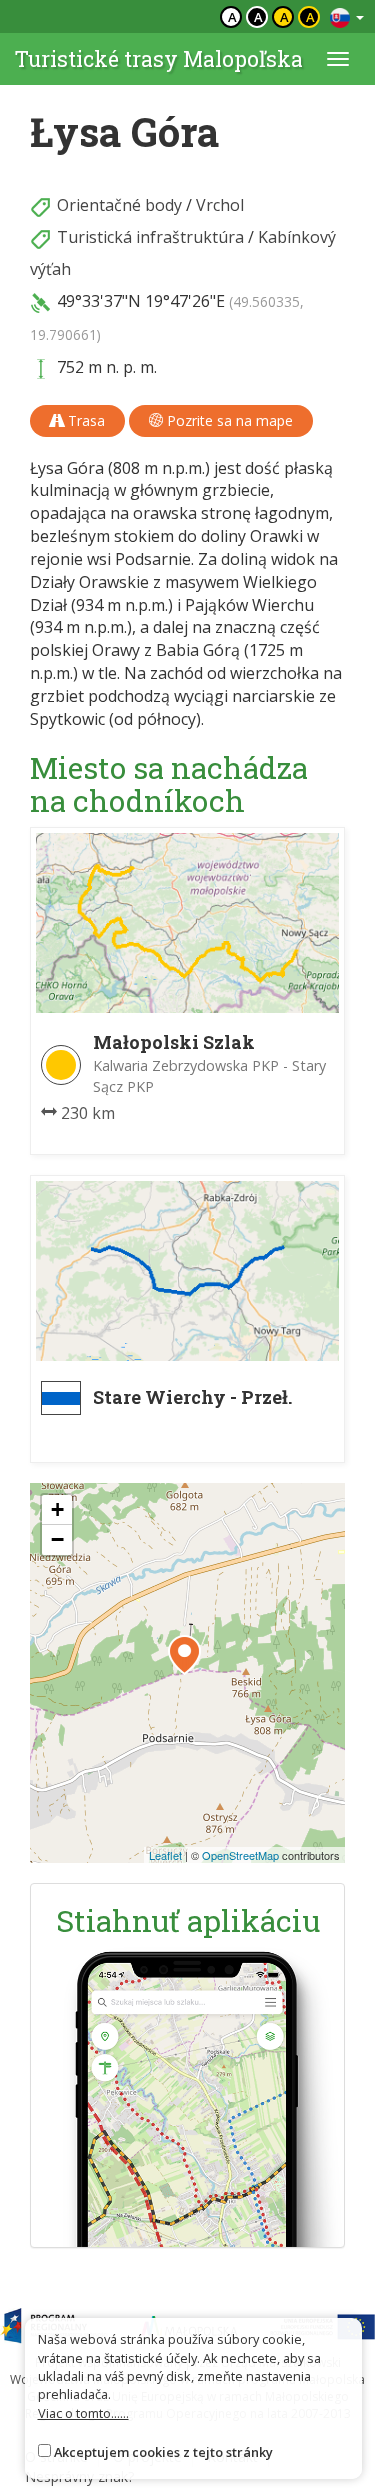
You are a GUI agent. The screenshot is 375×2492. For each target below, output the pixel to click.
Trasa (84, 420)
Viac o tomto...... (83, 2413)
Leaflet (165, 1855)
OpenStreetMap (240, 1855)
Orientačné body (119, 205)
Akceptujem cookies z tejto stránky (163, 2452)
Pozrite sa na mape (228, 420)
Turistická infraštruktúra (150, 237)
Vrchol (220, 205)
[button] (184, 1655)
